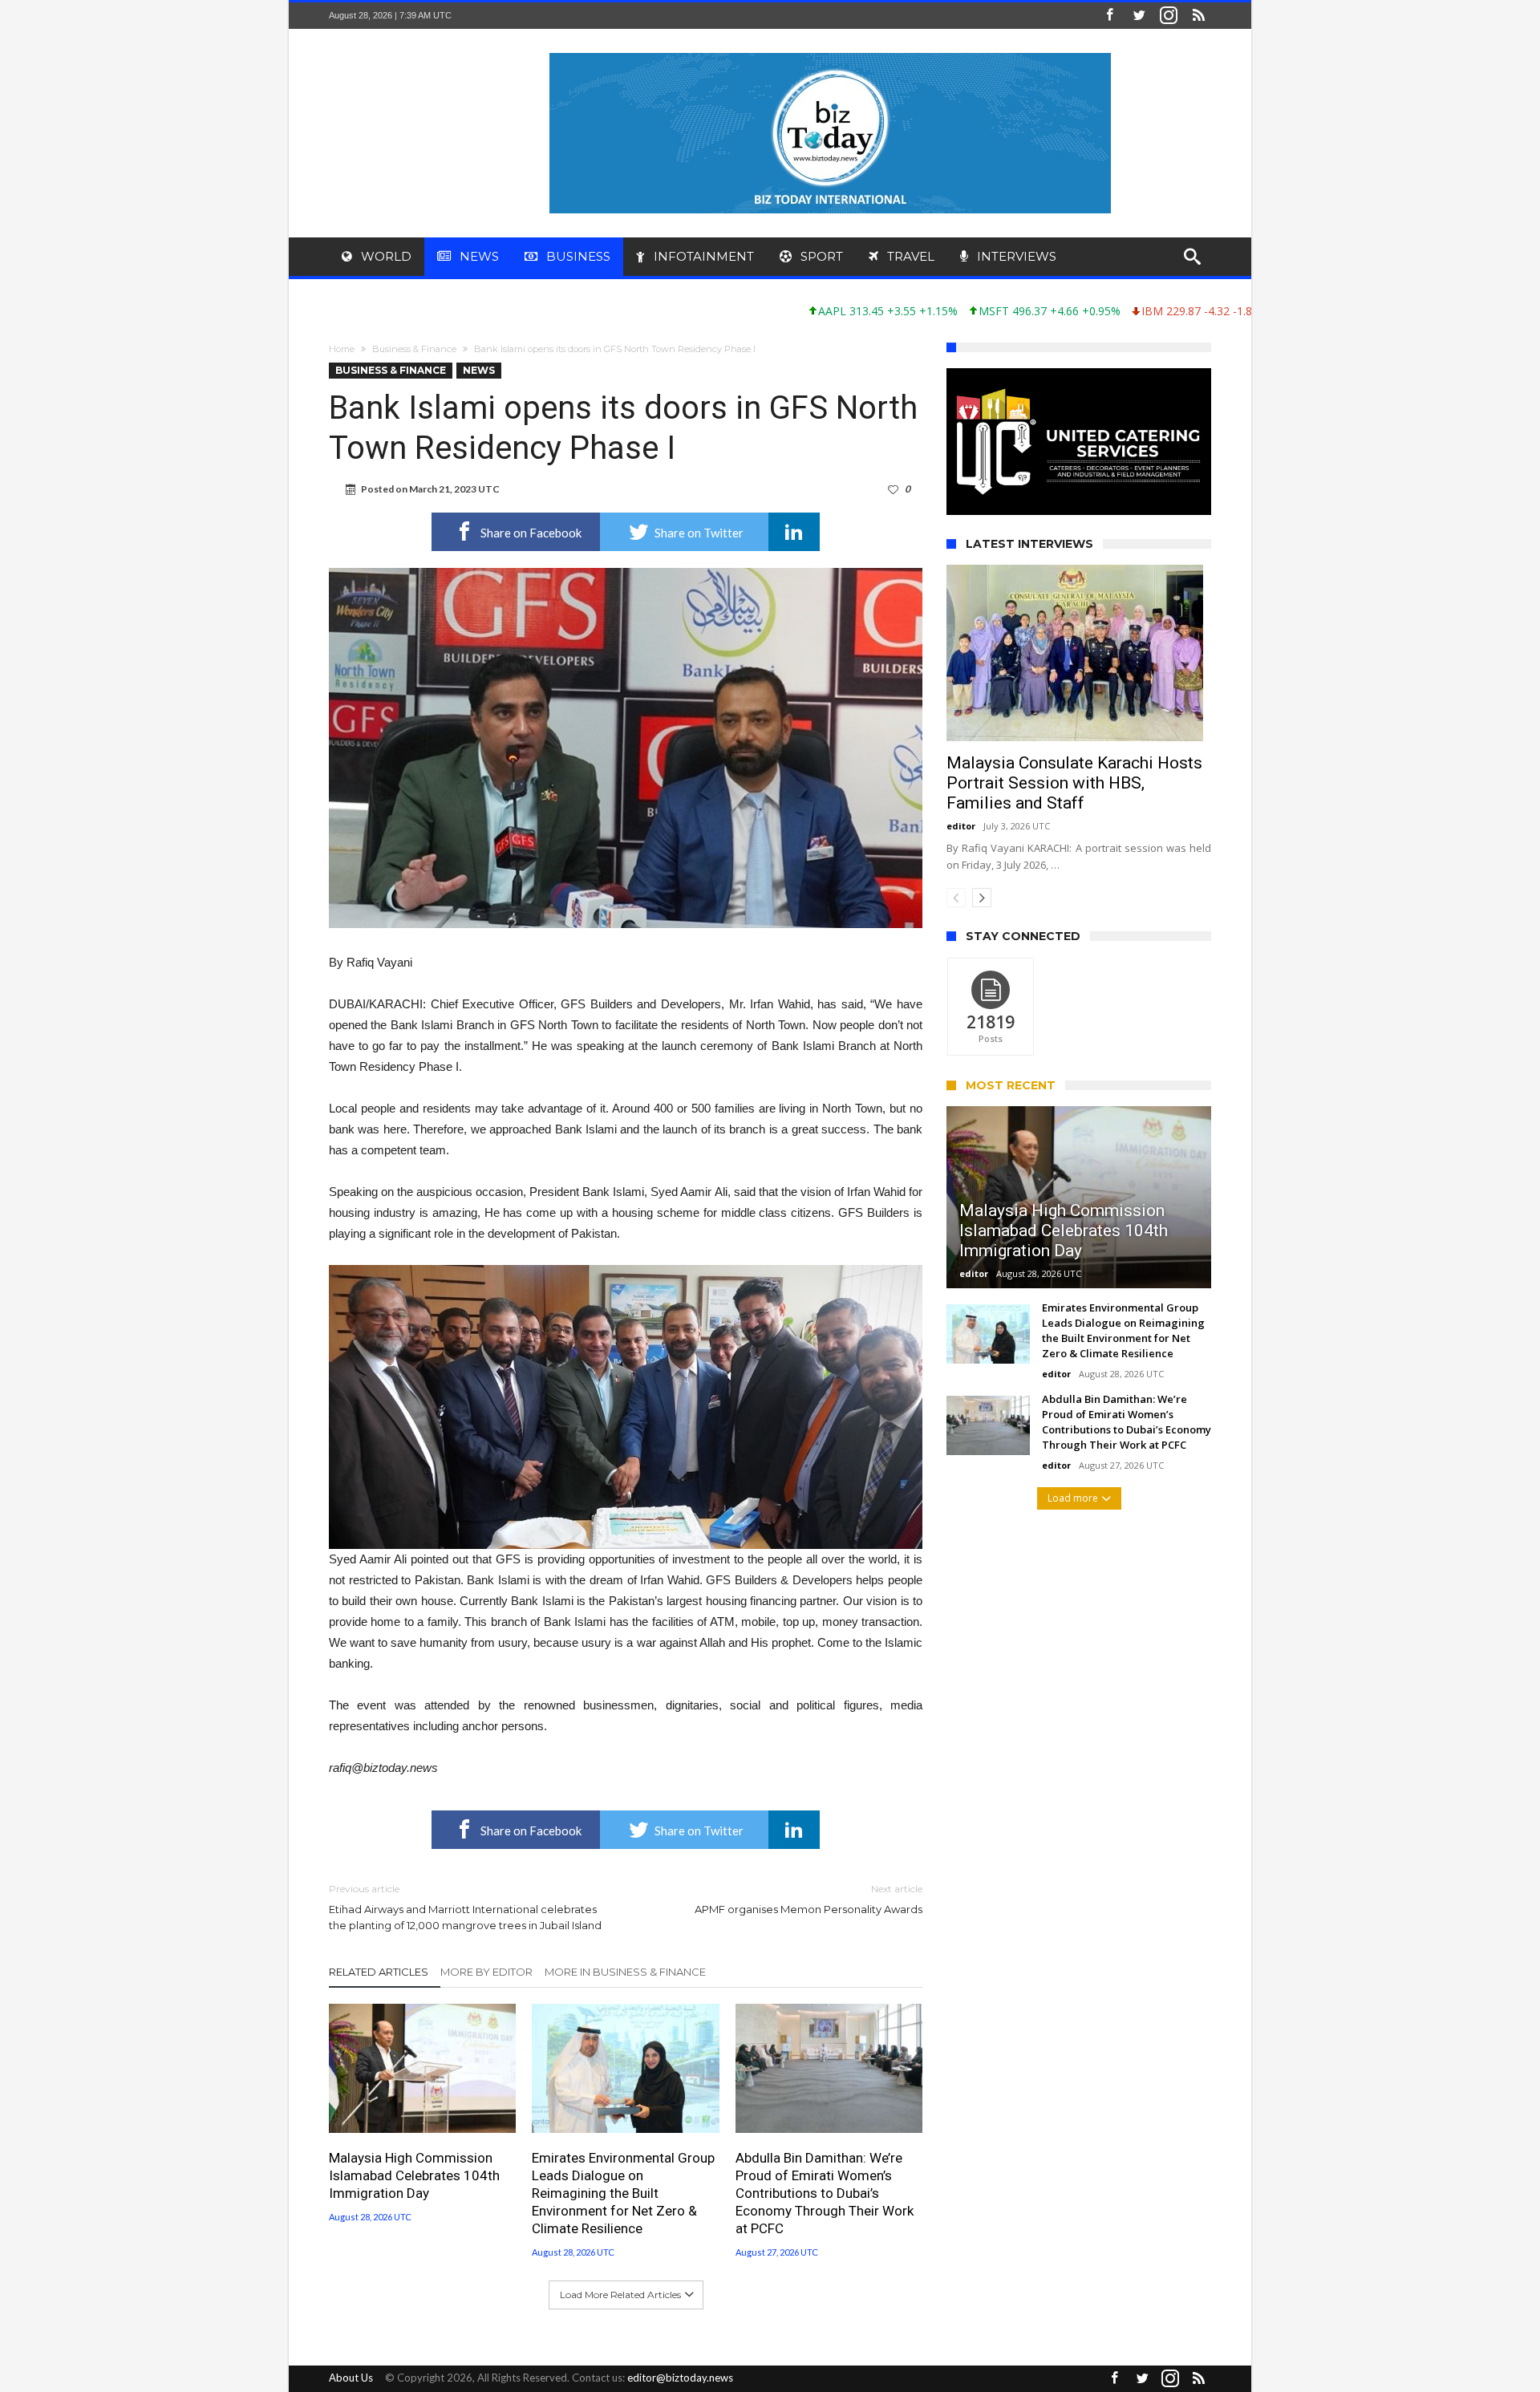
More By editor (486, 1972)
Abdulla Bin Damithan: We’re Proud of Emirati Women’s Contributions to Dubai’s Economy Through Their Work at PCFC (825, 2193)
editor (961, 871)
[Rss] (1198, 16)
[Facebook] (1109, 16)
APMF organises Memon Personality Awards (808, 1899)
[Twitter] (1139, 16)
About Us (351, 2378)
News (479, 370)
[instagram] (1169, 16)
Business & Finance (414, 349)
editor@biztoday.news (680, 2378)
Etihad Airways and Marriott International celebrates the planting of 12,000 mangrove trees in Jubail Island (465, 1907)
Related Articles (379, 1972)
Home (342, 349)
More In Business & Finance (625, 1972)
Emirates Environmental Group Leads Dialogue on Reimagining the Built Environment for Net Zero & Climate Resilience (623, 2193)
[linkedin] (794, 532)
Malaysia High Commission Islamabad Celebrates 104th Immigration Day (414, 2175)
